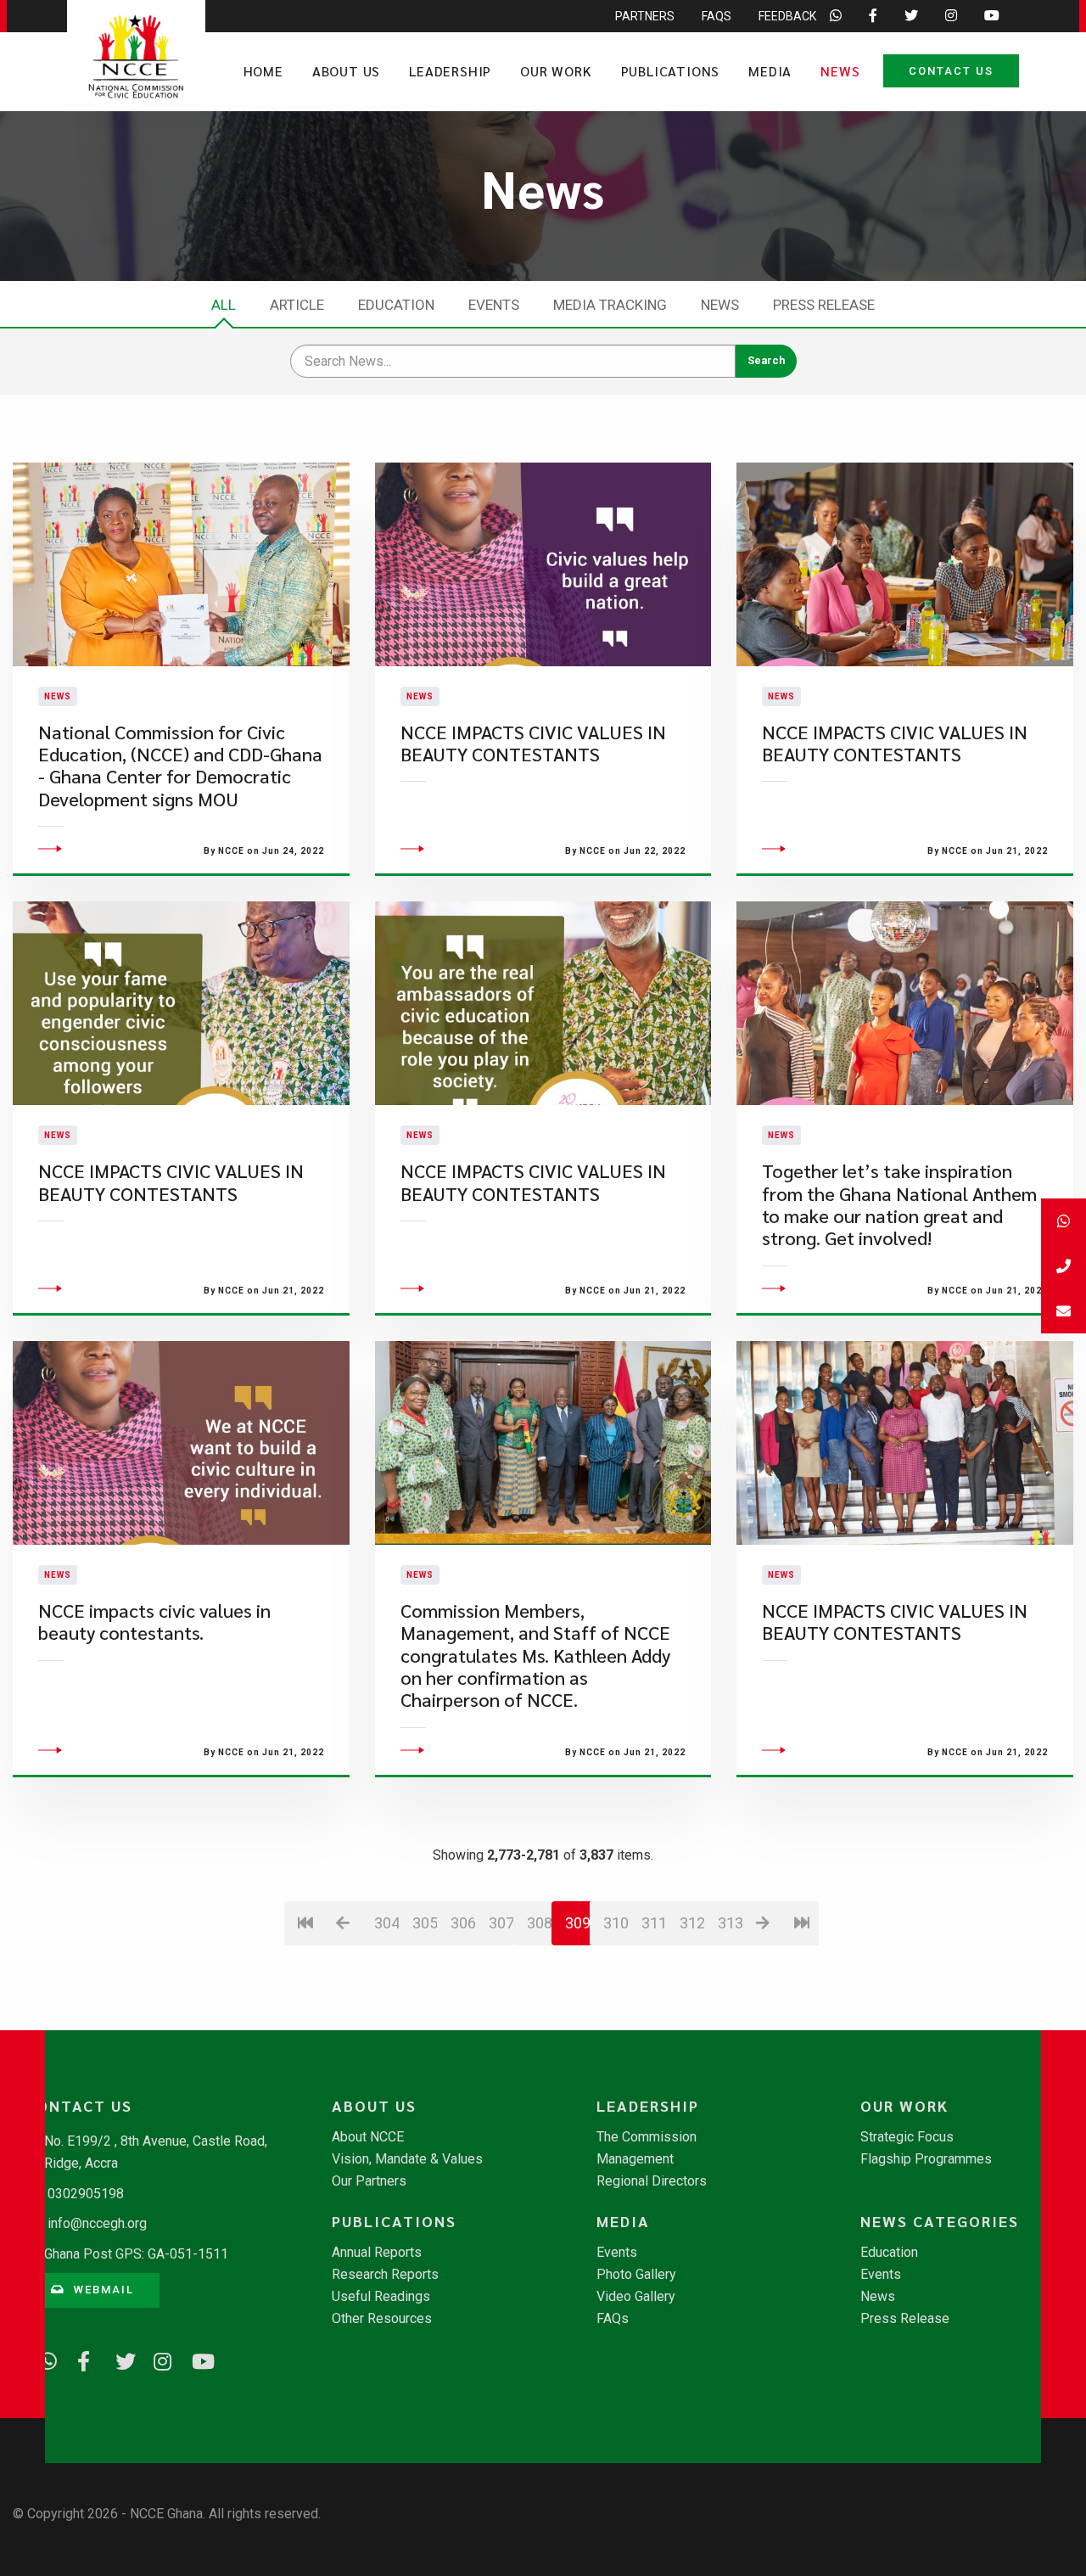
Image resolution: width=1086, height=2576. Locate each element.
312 (692, 1923)
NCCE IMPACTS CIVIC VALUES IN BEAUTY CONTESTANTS (533, 743)
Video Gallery (636, 2297)
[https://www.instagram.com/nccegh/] (157, 2359)
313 (730, 1923)
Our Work (556, 71)
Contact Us (951, 71)
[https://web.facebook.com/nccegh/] (81, 2359)
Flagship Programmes (926, 2159)
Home (263, 71)
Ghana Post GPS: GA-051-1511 (136, 2254)
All (224, 305)
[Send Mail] (1064, 1311)
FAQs (717, 16)
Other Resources (382, 2319)
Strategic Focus (907, 2137)
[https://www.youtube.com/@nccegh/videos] (195, 2359)
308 (539, 1923)
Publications (671, 71)
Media (770, 71)
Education (396, 305)
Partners (645, 16)
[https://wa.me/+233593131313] (42, 2359)
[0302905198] (1064, 1266)
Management (635, 2159)
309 (578, 1923)
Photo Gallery (636, 2275)
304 (386, 1923)
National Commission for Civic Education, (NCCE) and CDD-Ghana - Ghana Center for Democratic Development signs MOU (180, 766)
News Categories (940, 2221)
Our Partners (369, 2181)
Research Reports (385, 2275)
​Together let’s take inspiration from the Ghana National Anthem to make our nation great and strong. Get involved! (899, 1204)
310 (616, 1923)
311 (654, 1923)
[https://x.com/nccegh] (119, 2359)
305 (425, 1923)
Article (297, 305)
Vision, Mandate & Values (407, 2159)
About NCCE (368, 2137)
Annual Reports (377, 2253)
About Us (346, 71)
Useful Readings (381, 2297)
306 (463, 1923)
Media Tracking (610, 305)
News (840, 71)
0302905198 (86, 2194)
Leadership (450, 71)
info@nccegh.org (97, 2223)
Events (494, 305)
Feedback (787, 16)
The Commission (647, 2137)
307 (501, 1923)
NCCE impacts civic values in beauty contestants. (154, 1622)
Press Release (824, 305)
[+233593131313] (1064, 1221)
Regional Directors (652, 2181)
